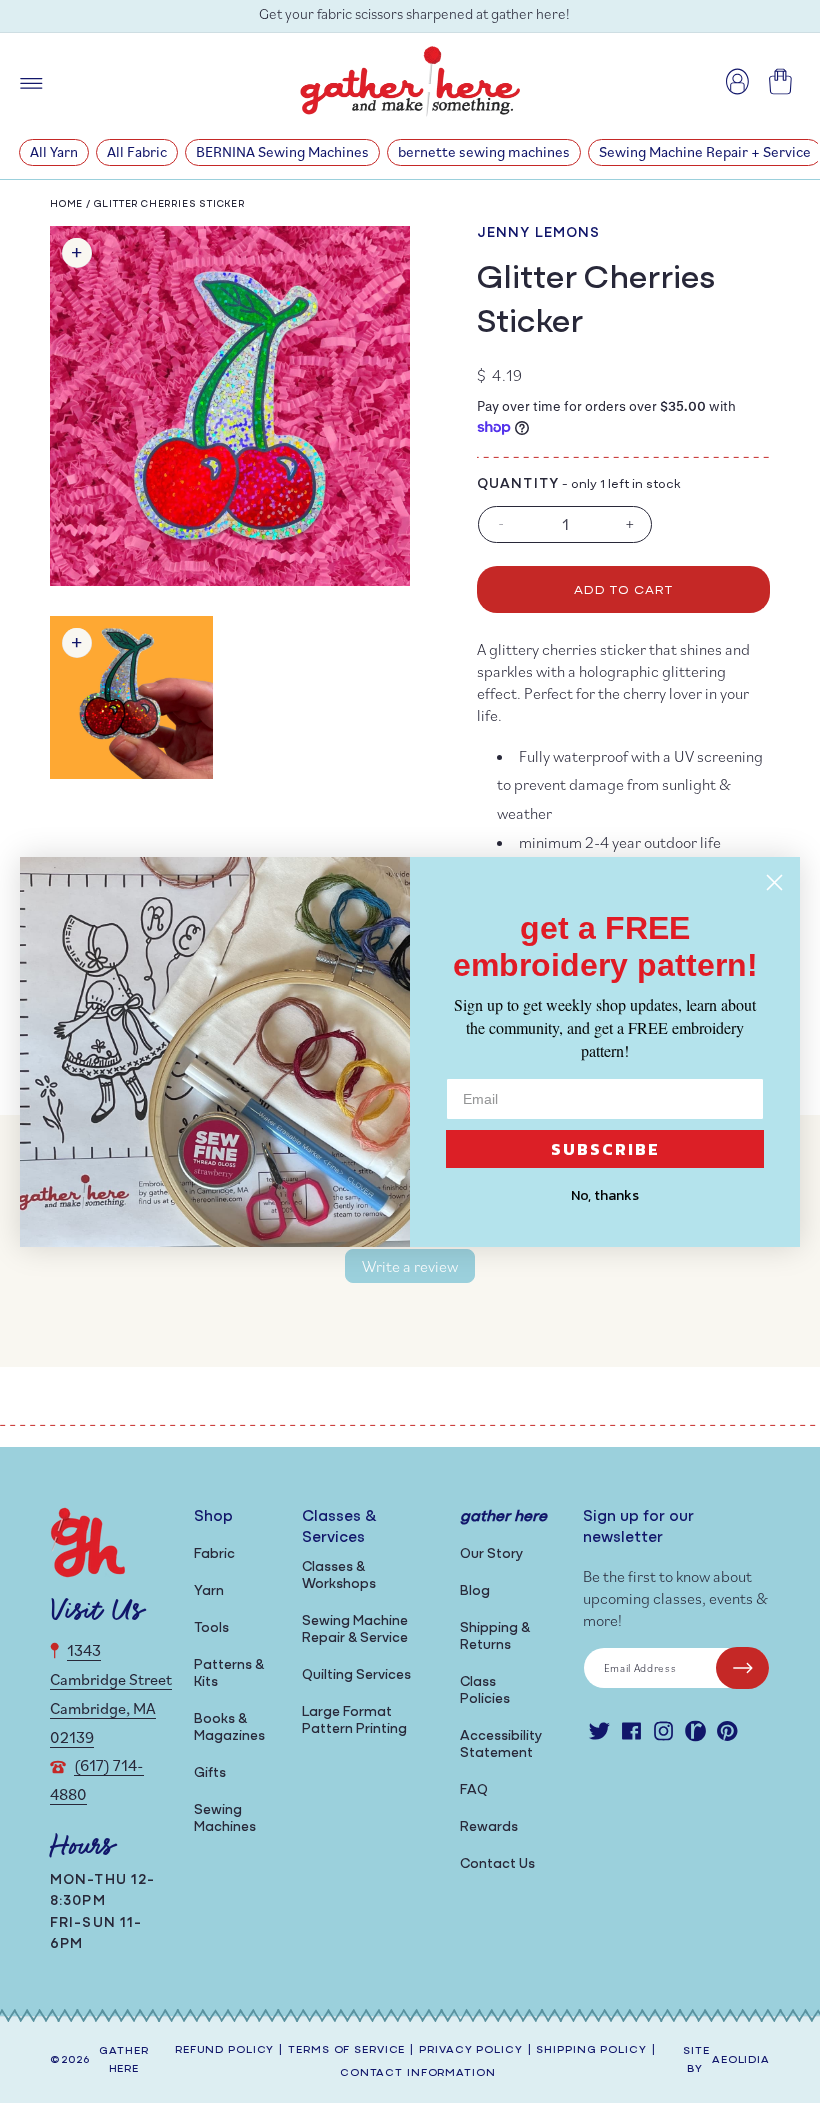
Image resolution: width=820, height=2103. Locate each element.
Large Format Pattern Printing (354, 1721)
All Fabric (137, 151)
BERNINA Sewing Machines (282, 151)
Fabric (214, 1554)
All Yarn (54, 151)
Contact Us (497, 1864)
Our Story (491, 1554)
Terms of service (346, 2050)
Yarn (209, 1591)
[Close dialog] (774, 882)
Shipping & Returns (495, 1637)
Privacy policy (470, 2050)
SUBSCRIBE (605, 1149)
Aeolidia (741, 2060)
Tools (211, 1628)
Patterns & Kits (229, 1674)
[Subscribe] (742, 1668)
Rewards (489, 1827)
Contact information (418, 2073)
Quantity (518, 484)
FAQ (474, 1790)
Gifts (210, 1773)
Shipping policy (591, 2050)
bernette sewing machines (484, 151)
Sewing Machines (225, 1819)
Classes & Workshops (339, 1576)
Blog (475, 1591)
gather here (123, 2061)
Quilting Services (356, 1675)
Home (66, 204)
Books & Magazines (229, 1728)
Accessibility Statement (501, 1745)
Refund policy (224, 2050)
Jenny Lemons (538, 233)
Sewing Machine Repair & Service (355, 1630)
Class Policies (485, 1691)
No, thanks (605, 1195)
